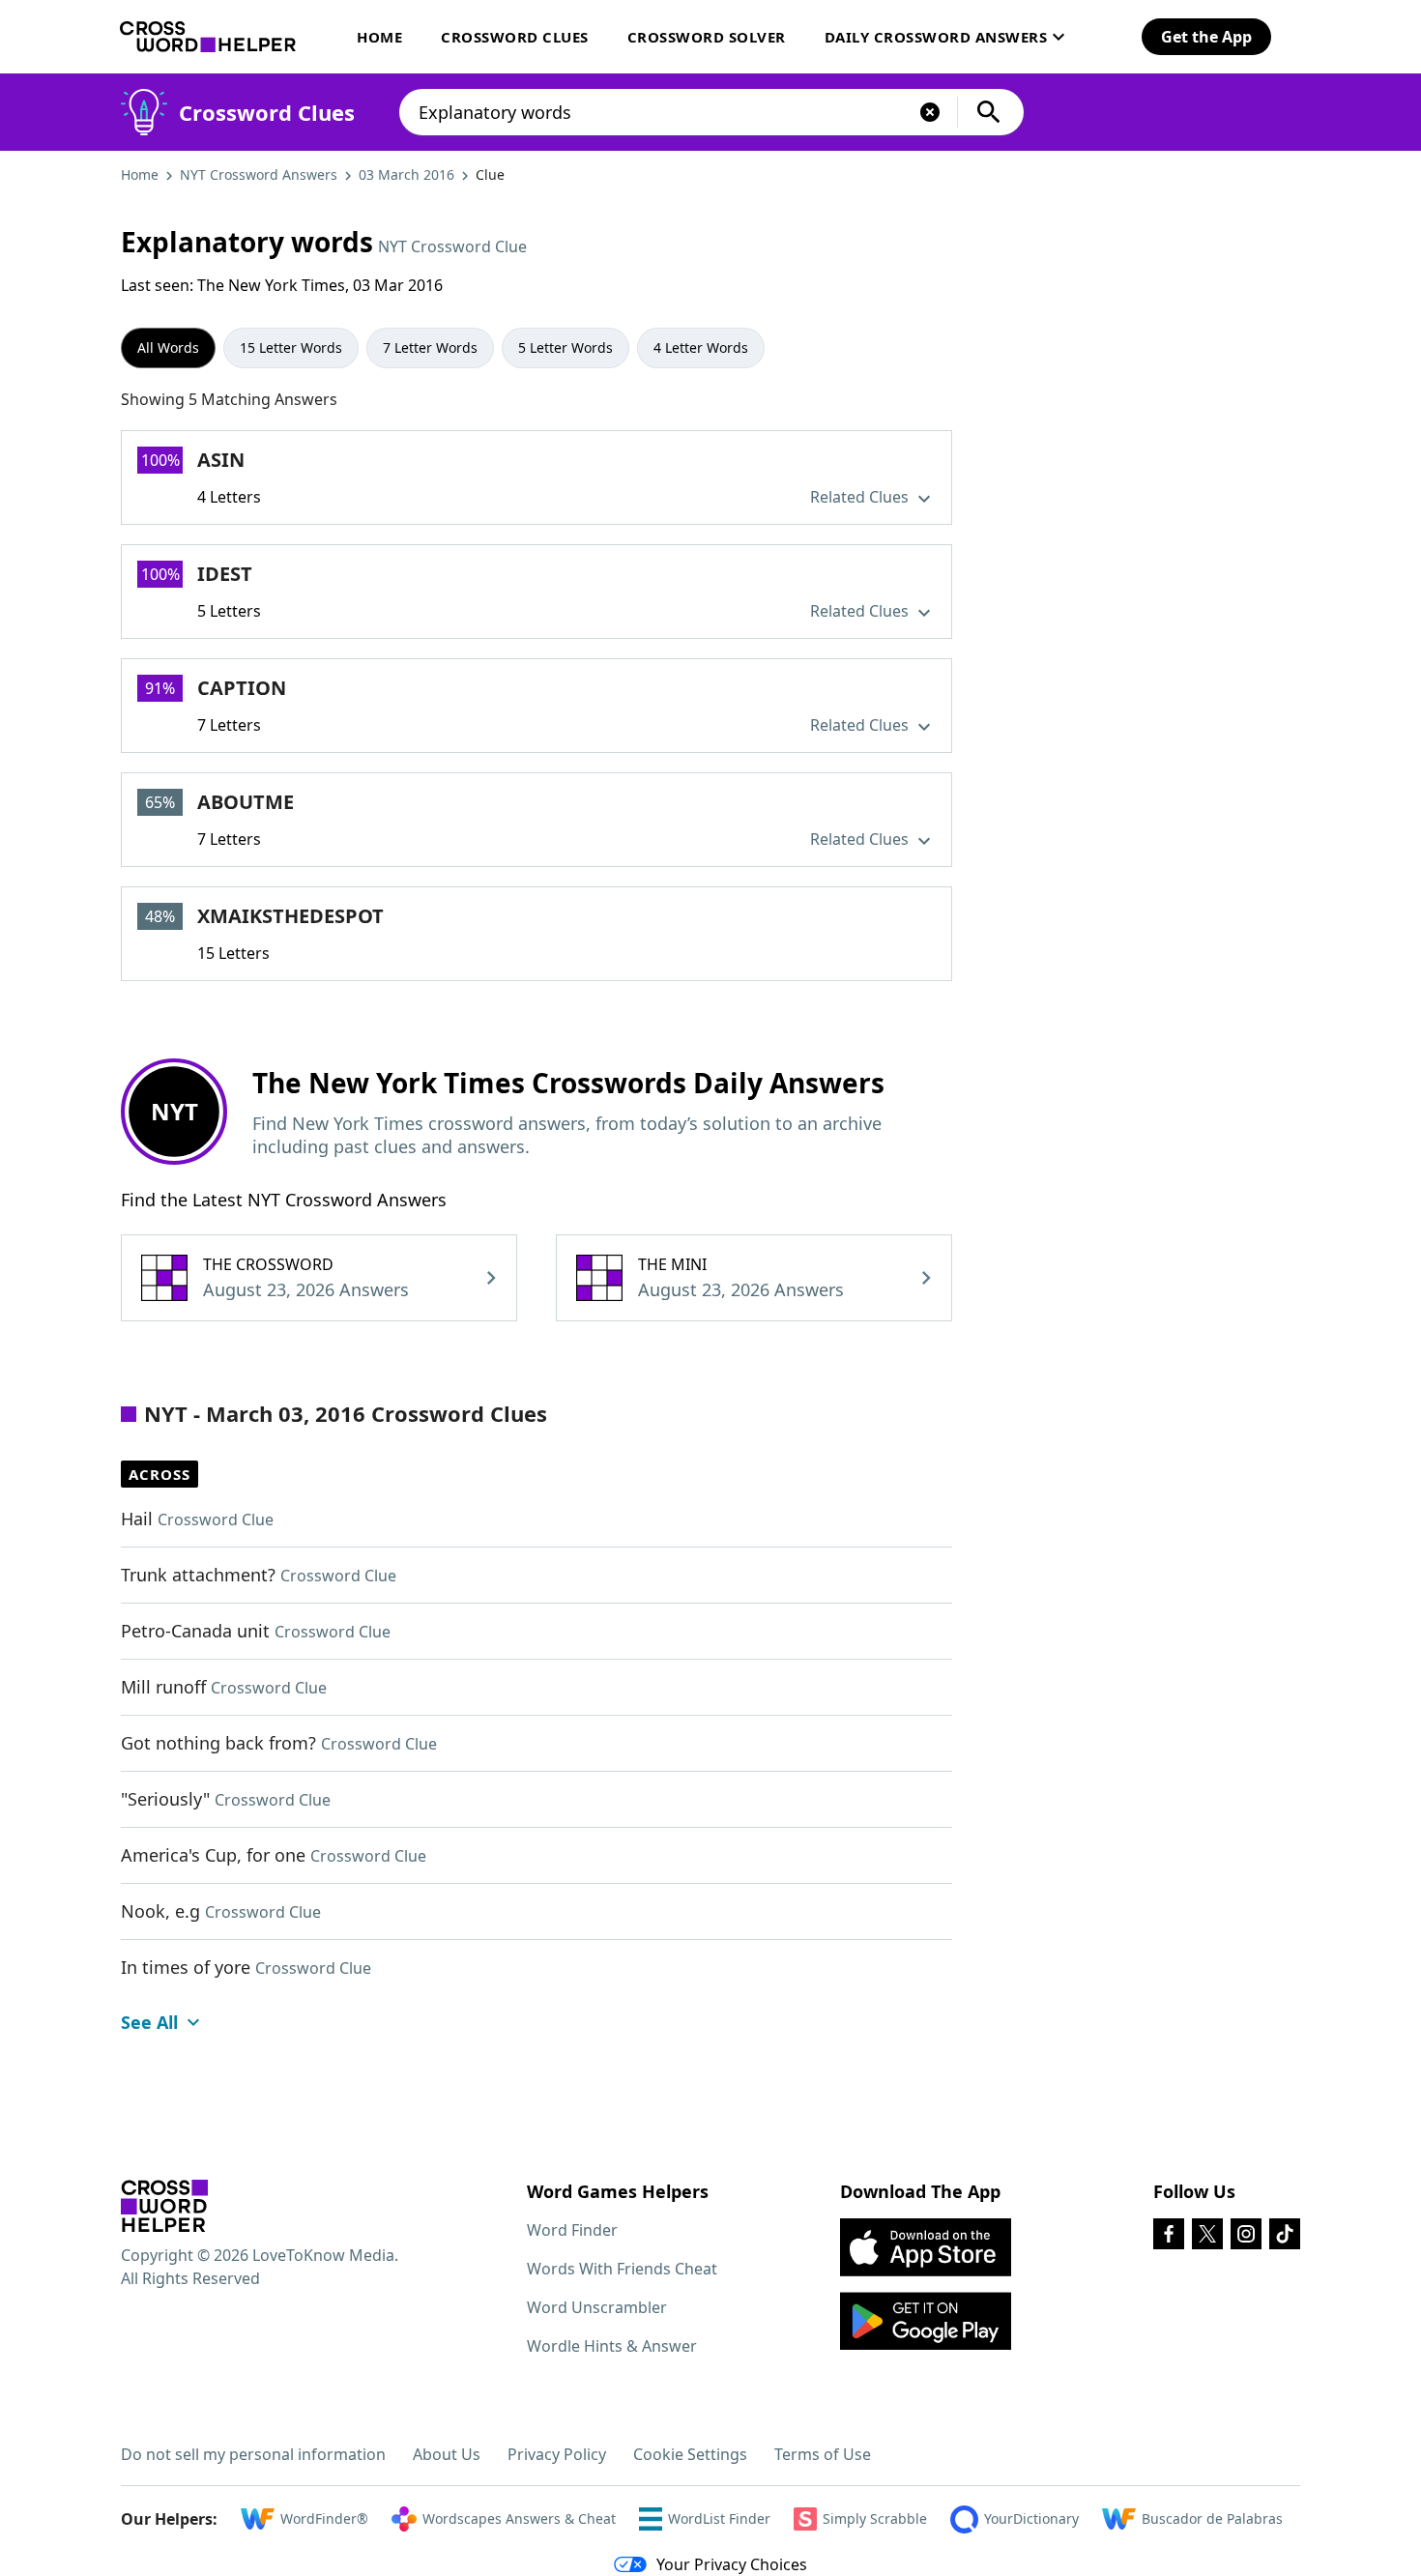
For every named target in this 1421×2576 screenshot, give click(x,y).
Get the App (1206, 37)
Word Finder (572, 2230)
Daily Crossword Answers (936, 37)
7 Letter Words (430, 347)
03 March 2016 (406, 174)
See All (149, 2022)
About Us (447, 2454)
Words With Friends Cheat (622, 2269)
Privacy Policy (557, 2454)
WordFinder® (324, 2518)
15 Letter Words (291, 347)
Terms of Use (823, 2454)
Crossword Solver (707, 37)
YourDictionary (1031, 2518)
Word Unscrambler (597, 2307)
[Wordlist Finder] (164, 2206)
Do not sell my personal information (253, 2454)
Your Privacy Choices (732, 2564)
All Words (168, 347)
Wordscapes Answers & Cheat (519, 2518)
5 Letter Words (565, 347)
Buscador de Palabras (1212, 2518)
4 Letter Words (701, 347)
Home (379, 37)
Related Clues (861, 497)
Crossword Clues (515, 37)
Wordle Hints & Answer (612, 2346)
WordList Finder (719, 2518)
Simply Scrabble (875, 2518)
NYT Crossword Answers (259, 174)
